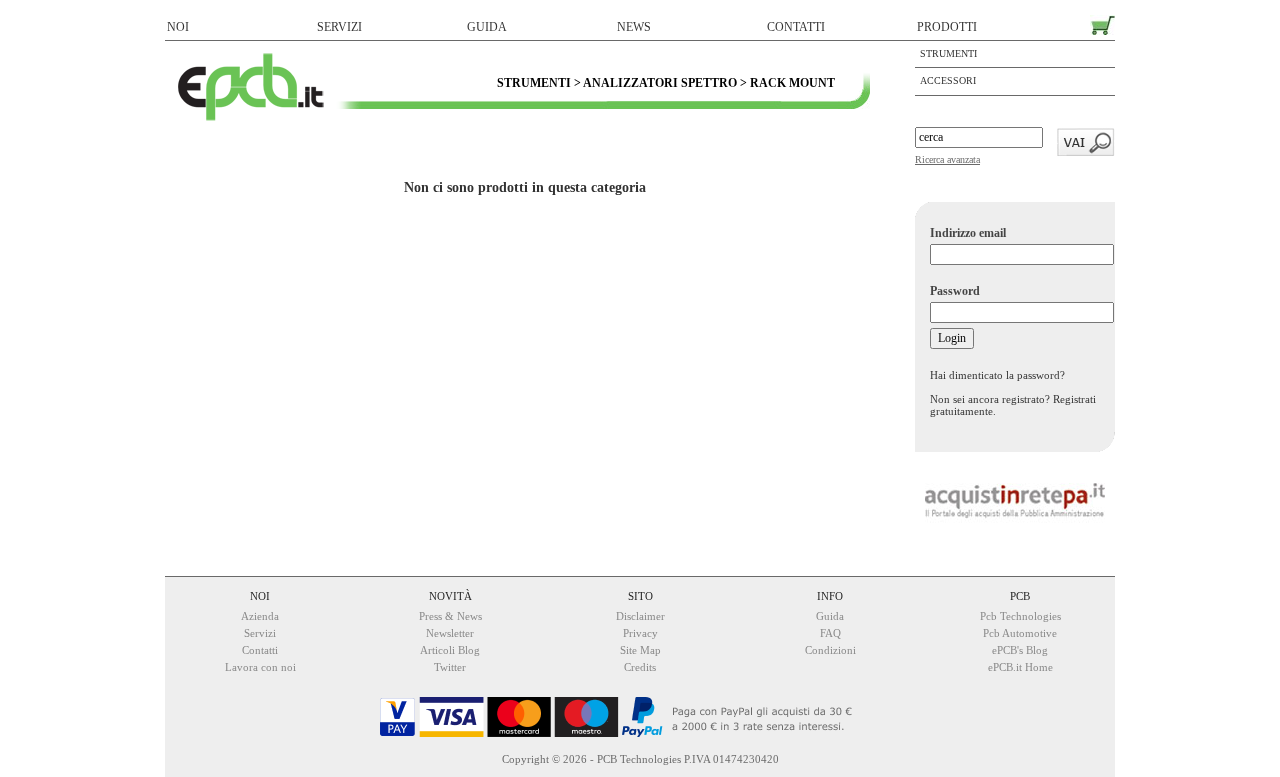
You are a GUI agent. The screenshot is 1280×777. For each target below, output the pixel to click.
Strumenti (948, 53)
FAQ (830, 633)
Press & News (450, 616)
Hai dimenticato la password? (997, 375)
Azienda (260, 616)
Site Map (640, 650)
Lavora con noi (260, 667)
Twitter (450, 667)
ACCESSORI (948, 80)
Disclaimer (640, 616)
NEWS (634, 27)
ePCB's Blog (1020, 650)
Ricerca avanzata (947, 159)
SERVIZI (339, 27)
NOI (178, 27)
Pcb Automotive (1020, 633)
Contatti (260, 650)
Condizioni (830, 650)
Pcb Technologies (1020, 616)
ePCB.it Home (1020, 667)
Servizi (260, 633)
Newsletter (450, 633)
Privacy (640, 633)
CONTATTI (796, 27)
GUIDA (487, 27)
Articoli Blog (450, 650)
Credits (640, 667)
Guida (830, 616)
